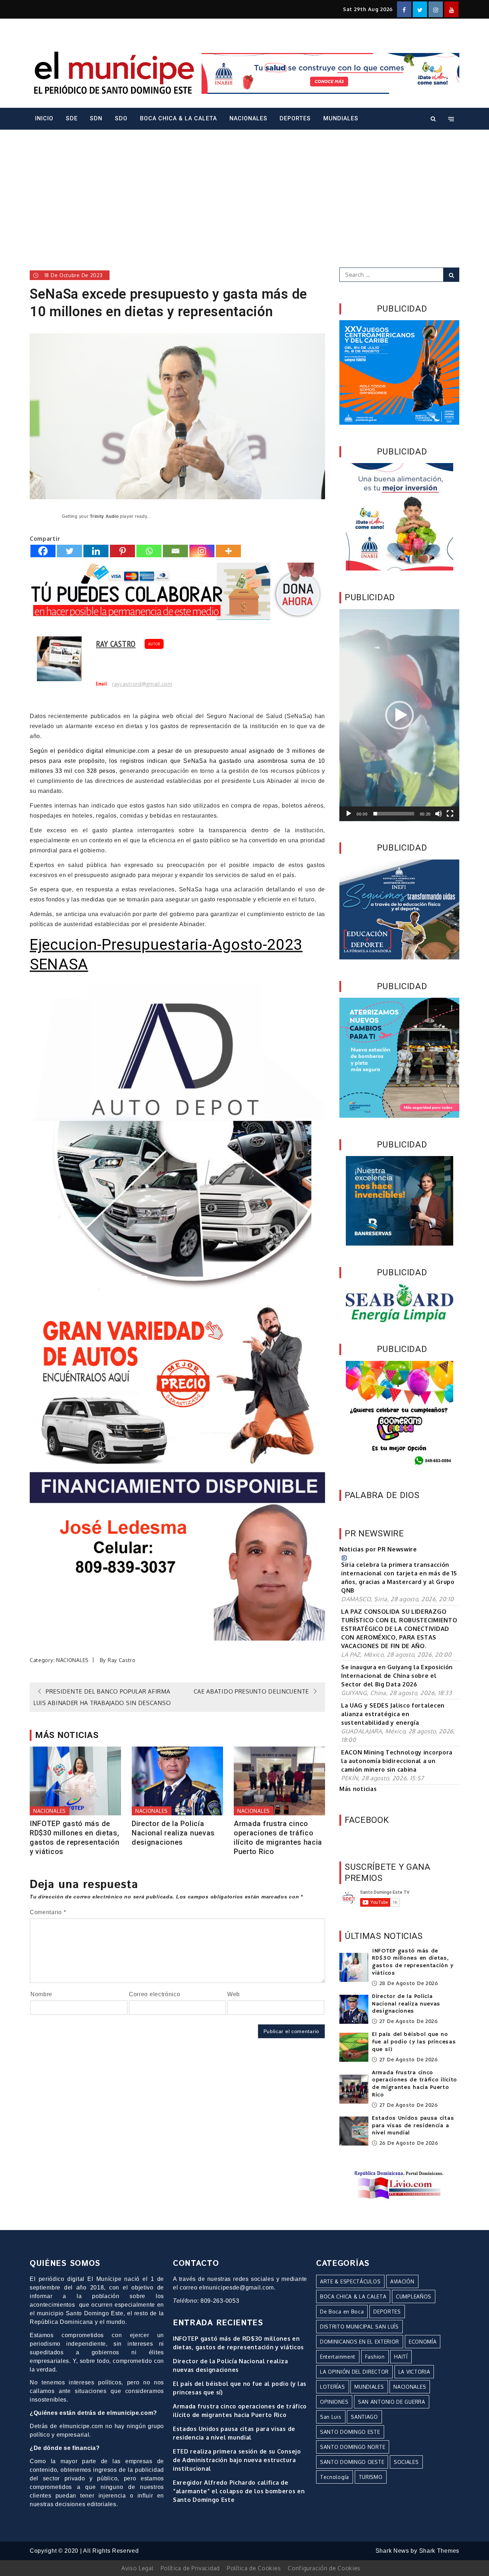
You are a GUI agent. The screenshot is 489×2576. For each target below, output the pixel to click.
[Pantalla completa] (450, 814)
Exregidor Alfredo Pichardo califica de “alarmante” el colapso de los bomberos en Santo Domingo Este (239, 2491)
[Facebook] (43, 551)
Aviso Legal (137, 2568)
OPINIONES (334, 2402)
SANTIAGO (364, 2417)
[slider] (394, 814)
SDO (121, 118)
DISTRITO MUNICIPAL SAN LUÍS (359, 2327)
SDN (96, 118)
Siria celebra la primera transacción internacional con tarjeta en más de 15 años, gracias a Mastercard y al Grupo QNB (399, 1578)
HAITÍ (401, 2357)
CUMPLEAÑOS (414, 2296)
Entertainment (338, 2357)
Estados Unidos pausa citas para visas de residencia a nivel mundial (413, 2126)
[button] (400, 715)
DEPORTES (295, 118)
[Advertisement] (245, 189)
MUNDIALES (341, 118)
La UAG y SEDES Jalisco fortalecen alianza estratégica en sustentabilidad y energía (393, 1714)
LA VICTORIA (414, 2372)
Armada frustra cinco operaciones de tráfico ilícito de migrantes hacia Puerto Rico (278, 1838)
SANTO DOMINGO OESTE (352, 2462)
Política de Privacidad (190, 2568)
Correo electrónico (155, 1994)
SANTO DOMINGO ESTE (350, 2432)
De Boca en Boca (342, 2312)
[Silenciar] (439, 814)
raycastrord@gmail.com (142, 684)
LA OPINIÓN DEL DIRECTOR (354, 2372)
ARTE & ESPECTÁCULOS (350, 2281)
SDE (72, 118)
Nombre (41, 1994)
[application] (399, 715)
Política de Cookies (254, 2568)
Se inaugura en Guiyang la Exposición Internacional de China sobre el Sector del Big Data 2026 (397, 1676)
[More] (228, 551)
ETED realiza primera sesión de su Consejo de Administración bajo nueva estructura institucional (237, 2460)
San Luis (331, 2417)
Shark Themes (439, 2551)
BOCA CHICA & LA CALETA (178, 118)
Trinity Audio (104, 516)
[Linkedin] (96, 551)
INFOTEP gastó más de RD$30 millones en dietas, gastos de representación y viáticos (75, 1838)
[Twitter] (69, 551)
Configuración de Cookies (324, 2568)
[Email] (175, 551)
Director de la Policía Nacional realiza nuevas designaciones (173, 1833)
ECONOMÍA (423, 2342)
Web (234, 1994)
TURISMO (371, 2477)
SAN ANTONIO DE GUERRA (392, 2402)
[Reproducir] (349, 814)
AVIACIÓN (402, 2281)
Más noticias (358, 1789)
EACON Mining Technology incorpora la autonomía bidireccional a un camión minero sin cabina (397, 1761)
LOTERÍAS (333, 2387)
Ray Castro (116, 644)
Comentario (48, 1912)
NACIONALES (248, 118)
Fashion (375, 2357)
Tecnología (335, 2477)
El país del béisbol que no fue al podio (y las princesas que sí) (414, 2042)
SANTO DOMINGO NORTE (353, 2447)
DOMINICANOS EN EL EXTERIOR (360, 2342)
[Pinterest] (122, 551)
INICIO (44, 118)
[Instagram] (202, 551)
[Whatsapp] (149, 551)
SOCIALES (406, 2462)
